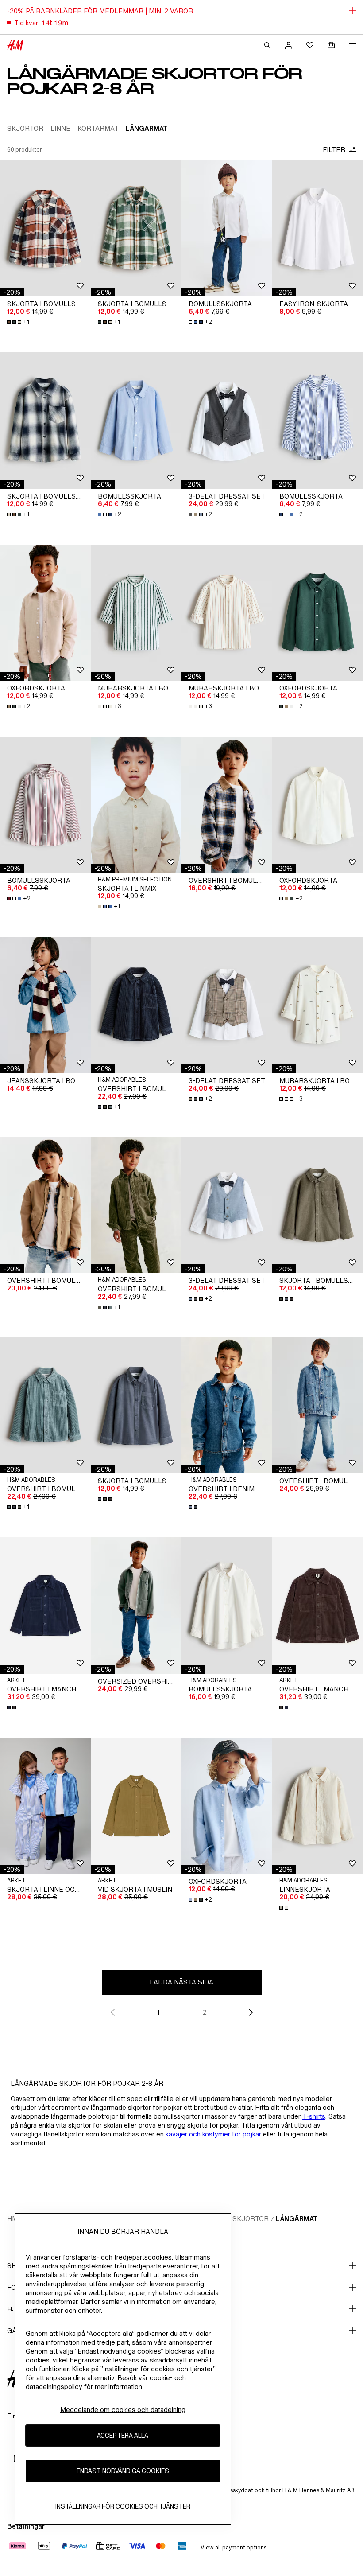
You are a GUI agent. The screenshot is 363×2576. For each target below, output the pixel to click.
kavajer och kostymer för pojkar (213, 2134)
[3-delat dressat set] (227, 421)
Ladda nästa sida (181, 1982)
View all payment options (234, 2547)
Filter (334, 150)
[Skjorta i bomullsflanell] (45, 229)
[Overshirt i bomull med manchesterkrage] (45, 1205)
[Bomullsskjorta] (227, 229)
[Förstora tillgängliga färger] (287, 1299)
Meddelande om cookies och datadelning (123, 2410)
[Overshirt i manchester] (45, 1606)
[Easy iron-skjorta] (318, 229)
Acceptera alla (123, 2435)
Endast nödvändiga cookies (123, 2471)
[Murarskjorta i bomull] (136, 613)
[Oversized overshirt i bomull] (136, 1606)
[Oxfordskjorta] (45, 613)
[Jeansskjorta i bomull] (45, 1005)
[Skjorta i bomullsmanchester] (318, 1205)
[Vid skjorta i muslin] (136, 1806)
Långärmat (297, 2219)
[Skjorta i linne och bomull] (45, 1806)
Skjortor (251, 2219)
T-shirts (314, 2116)
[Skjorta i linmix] (136, 805)
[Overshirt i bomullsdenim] (318, 1406)
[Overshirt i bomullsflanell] (227, 805)
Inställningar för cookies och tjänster (123, 2506)
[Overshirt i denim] (227, 1406)
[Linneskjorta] (318, 1806)
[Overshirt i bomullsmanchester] (136, 1005)
